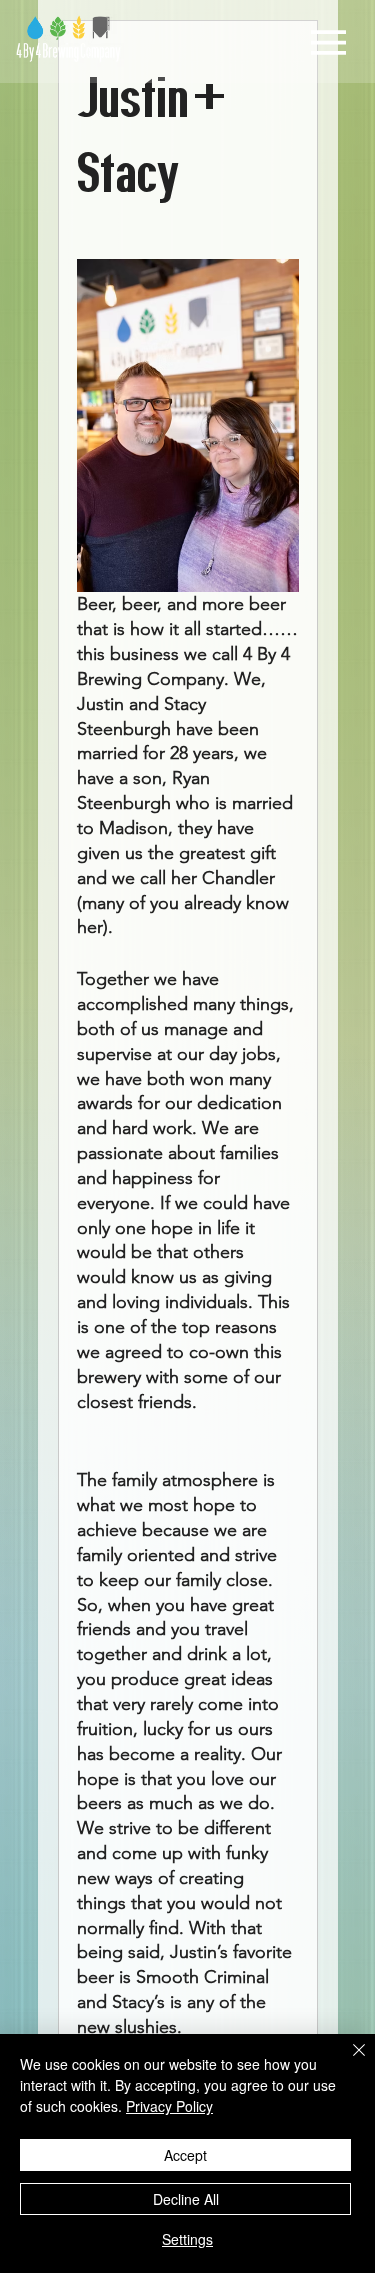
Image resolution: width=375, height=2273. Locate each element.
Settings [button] (187, 2239)
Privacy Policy (169, 2106)
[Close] (347, 2062)
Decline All (186, 2199)
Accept (185, 2155)
